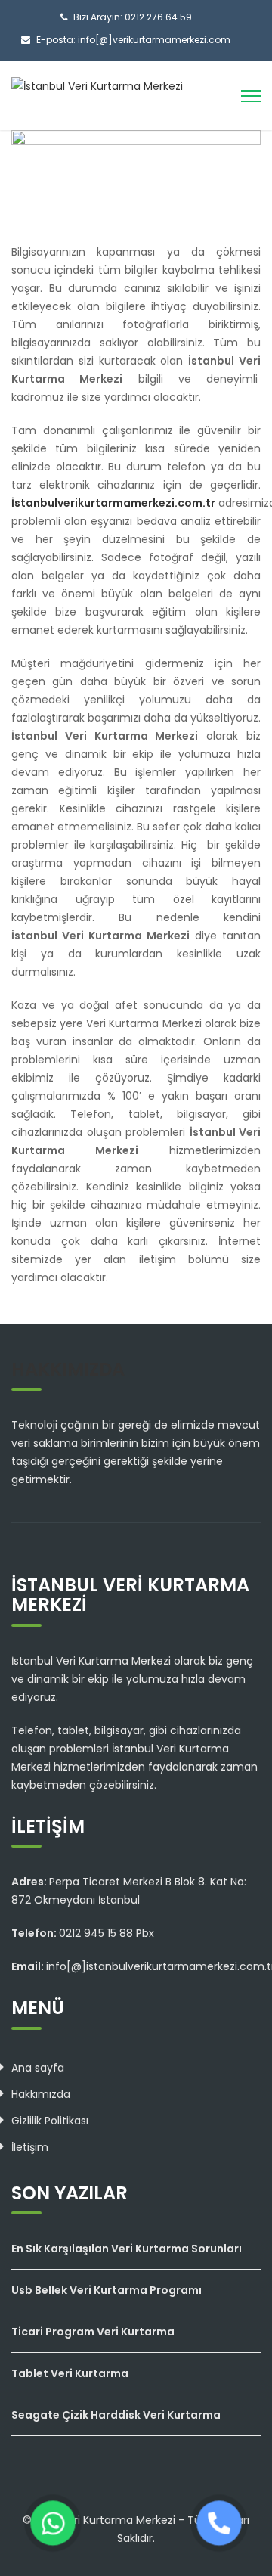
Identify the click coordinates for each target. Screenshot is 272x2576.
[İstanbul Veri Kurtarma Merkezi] (97, 85)
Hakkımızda (41, 2094)
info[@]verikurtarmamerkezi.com (154, 40)
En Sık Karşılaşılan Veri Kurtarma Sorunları (127, 2249)
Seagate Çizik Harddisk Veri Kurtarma (116, 2415)
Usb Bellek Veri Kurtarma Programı (107, 2290)
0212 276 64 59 (158, 17)
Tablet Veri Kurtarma (70, 2373)
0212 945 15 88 (96, 1933)
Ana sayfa (38, 2068)
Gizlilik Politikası (50, 2121)
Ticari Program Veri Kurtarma (93, 2332)
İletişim (30, 2147)
